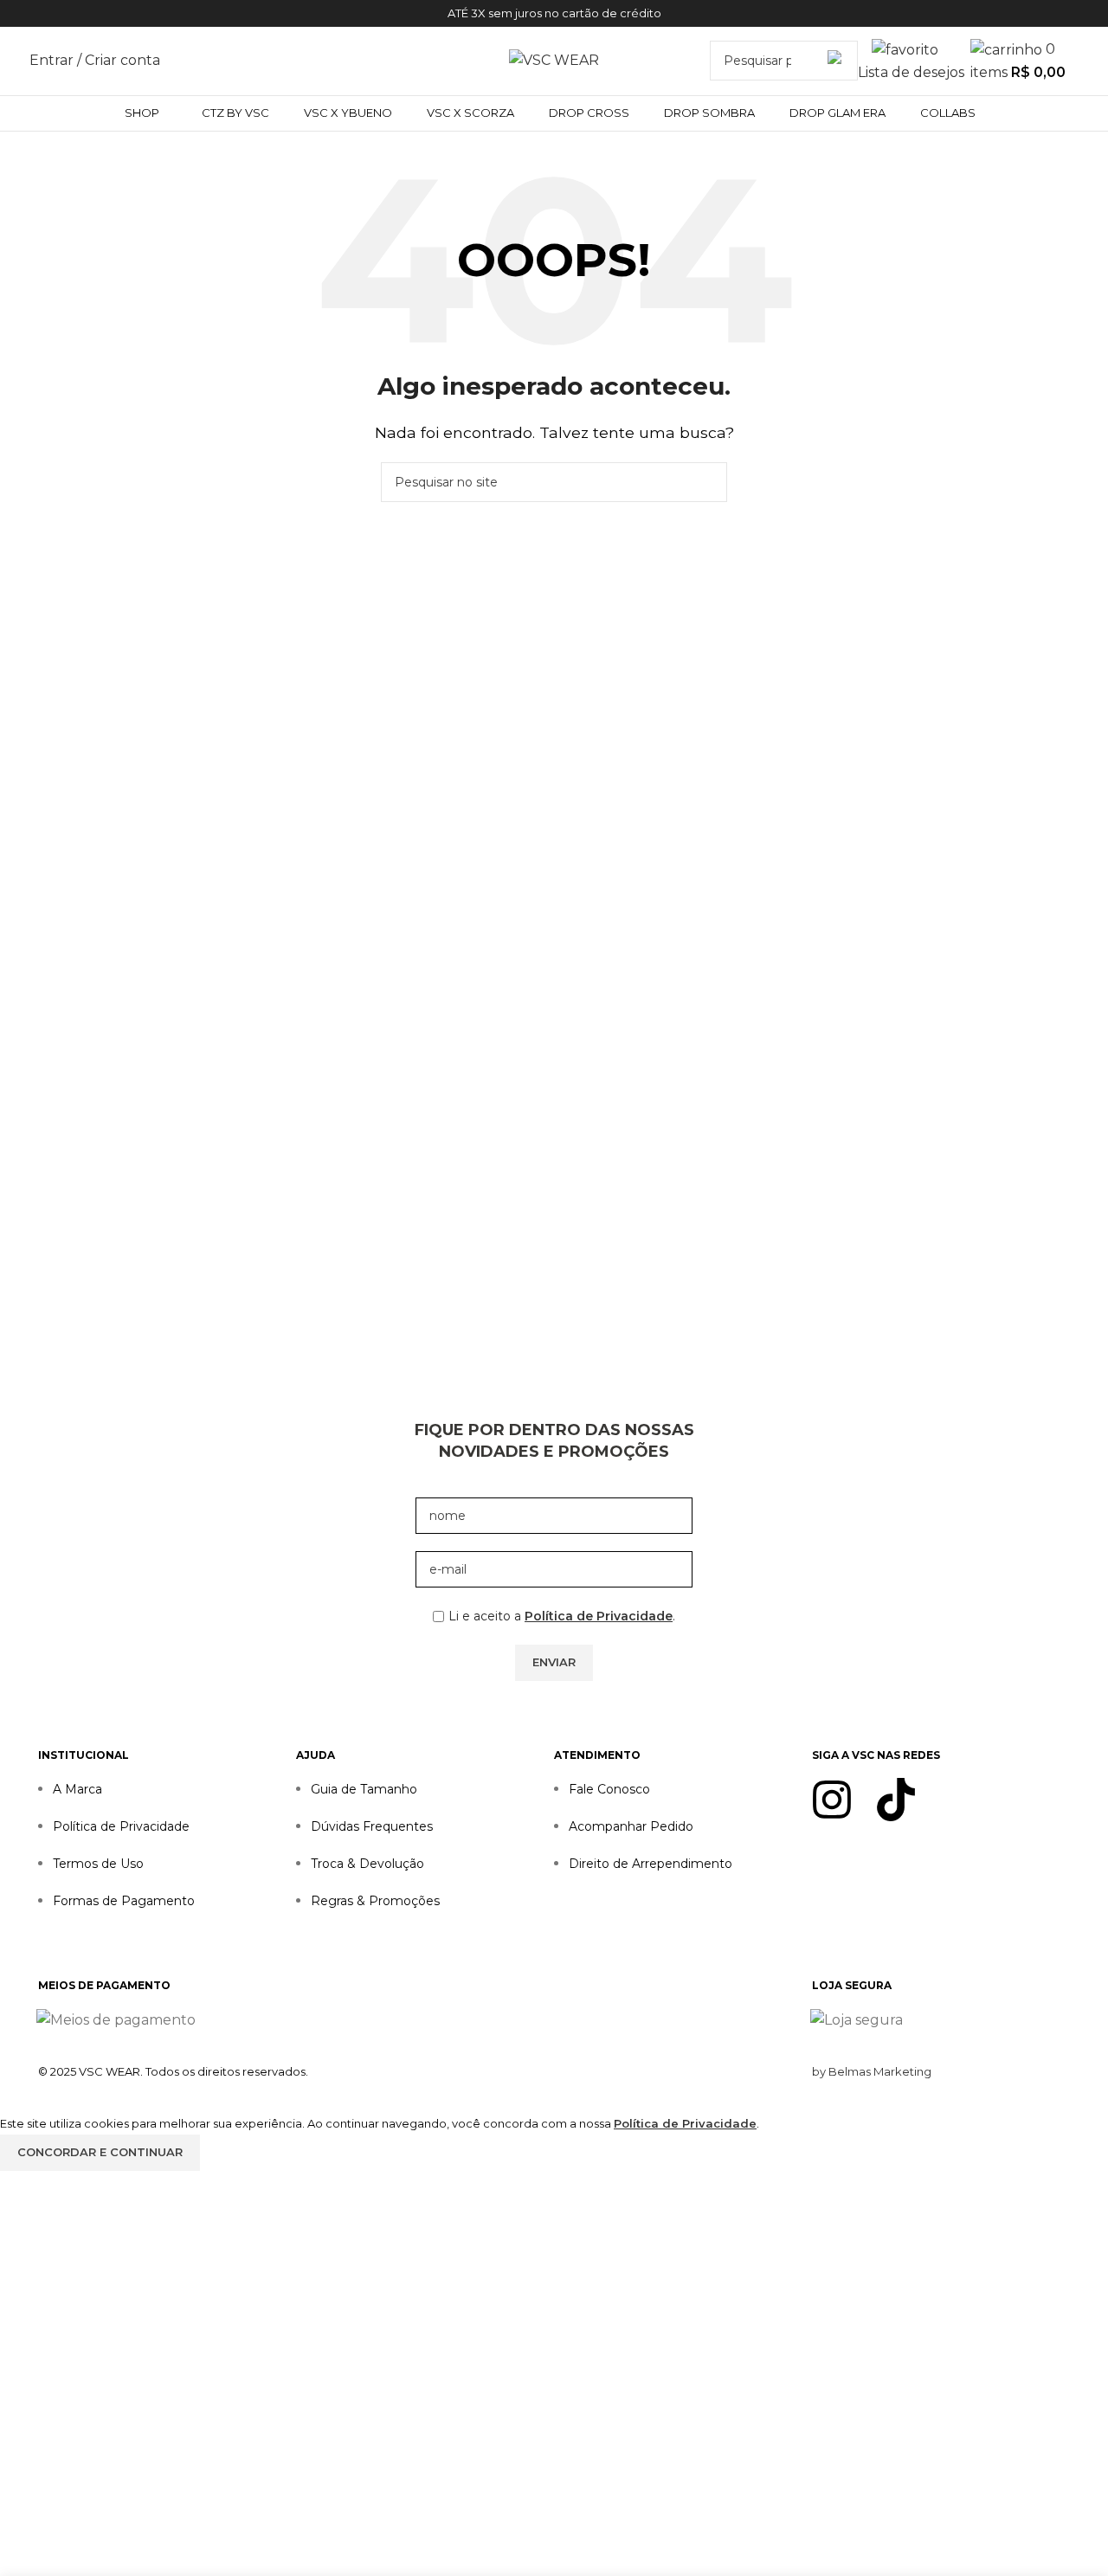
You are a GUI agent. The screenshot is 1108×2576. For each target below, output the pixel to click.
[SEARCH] (838, 61)
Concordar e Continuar (100, 2152)
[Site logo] (554, 59)
